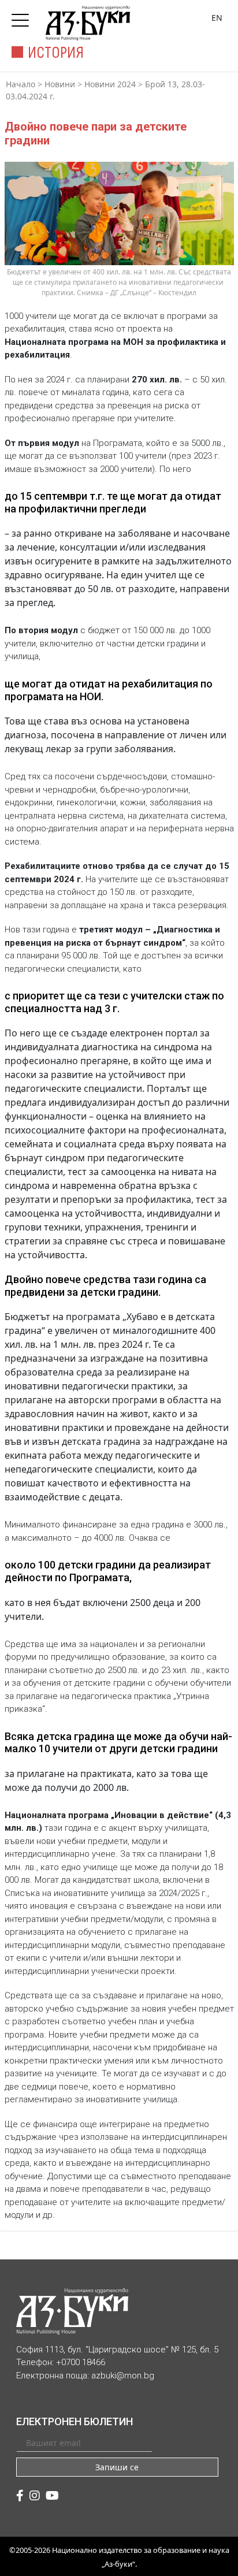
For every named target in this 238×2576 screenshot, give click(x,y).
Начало (21, 84)
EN (217, 18)
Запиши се (117, 2467)
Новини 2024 (110, 84)
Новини (60, 84)
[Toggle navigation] (23, 17)
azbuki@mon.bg (123, 2376)
